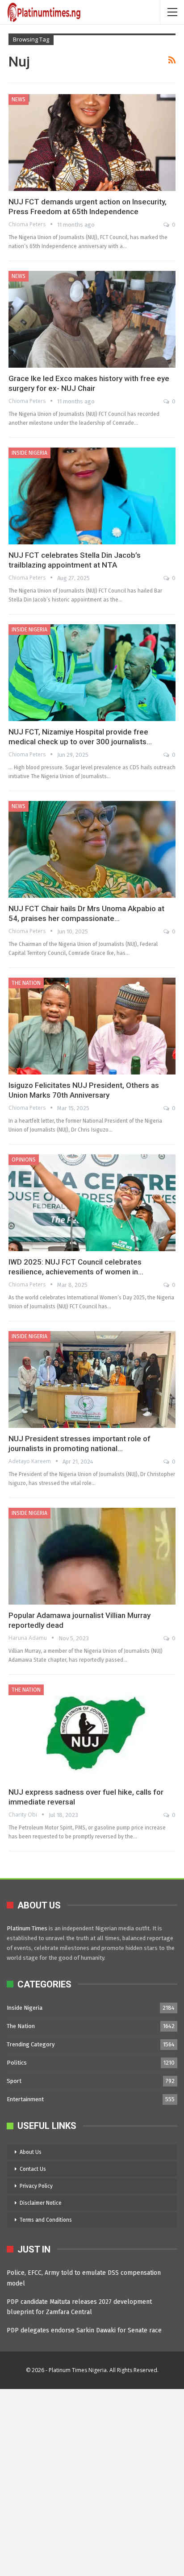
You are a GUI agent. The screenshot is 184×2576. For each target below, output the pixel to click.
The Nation (26, 983)
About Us (31, 2152)
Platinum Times (27, 1928)
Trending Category (31, 2044)
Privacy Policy (36, 2186)
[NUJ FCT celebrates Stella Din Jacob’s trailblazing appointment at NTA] (92, 496)
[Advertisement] (92, 2481)
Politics (17, 2063)
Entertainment (25, 2099)
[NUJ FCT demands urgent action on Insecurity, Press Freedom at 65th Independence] (92, 143)
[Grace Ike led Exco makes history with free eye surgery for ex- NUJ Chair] (92, 319)
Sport (14, 2081)
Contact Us (33, 2169)
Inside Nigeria (29, 453)
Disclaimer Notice (41, 2203)
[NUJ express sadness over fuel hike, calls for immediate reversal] (92, 1733)
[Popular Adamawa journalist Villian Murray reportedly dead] (92, 1556)
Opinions (24, 1160)
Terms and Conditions (46, 2220)
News (19, 100)
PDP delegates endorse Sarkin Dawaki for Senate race (84, 2330)
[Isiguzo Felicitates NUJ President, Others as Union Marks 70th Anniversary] (92, 1026)
